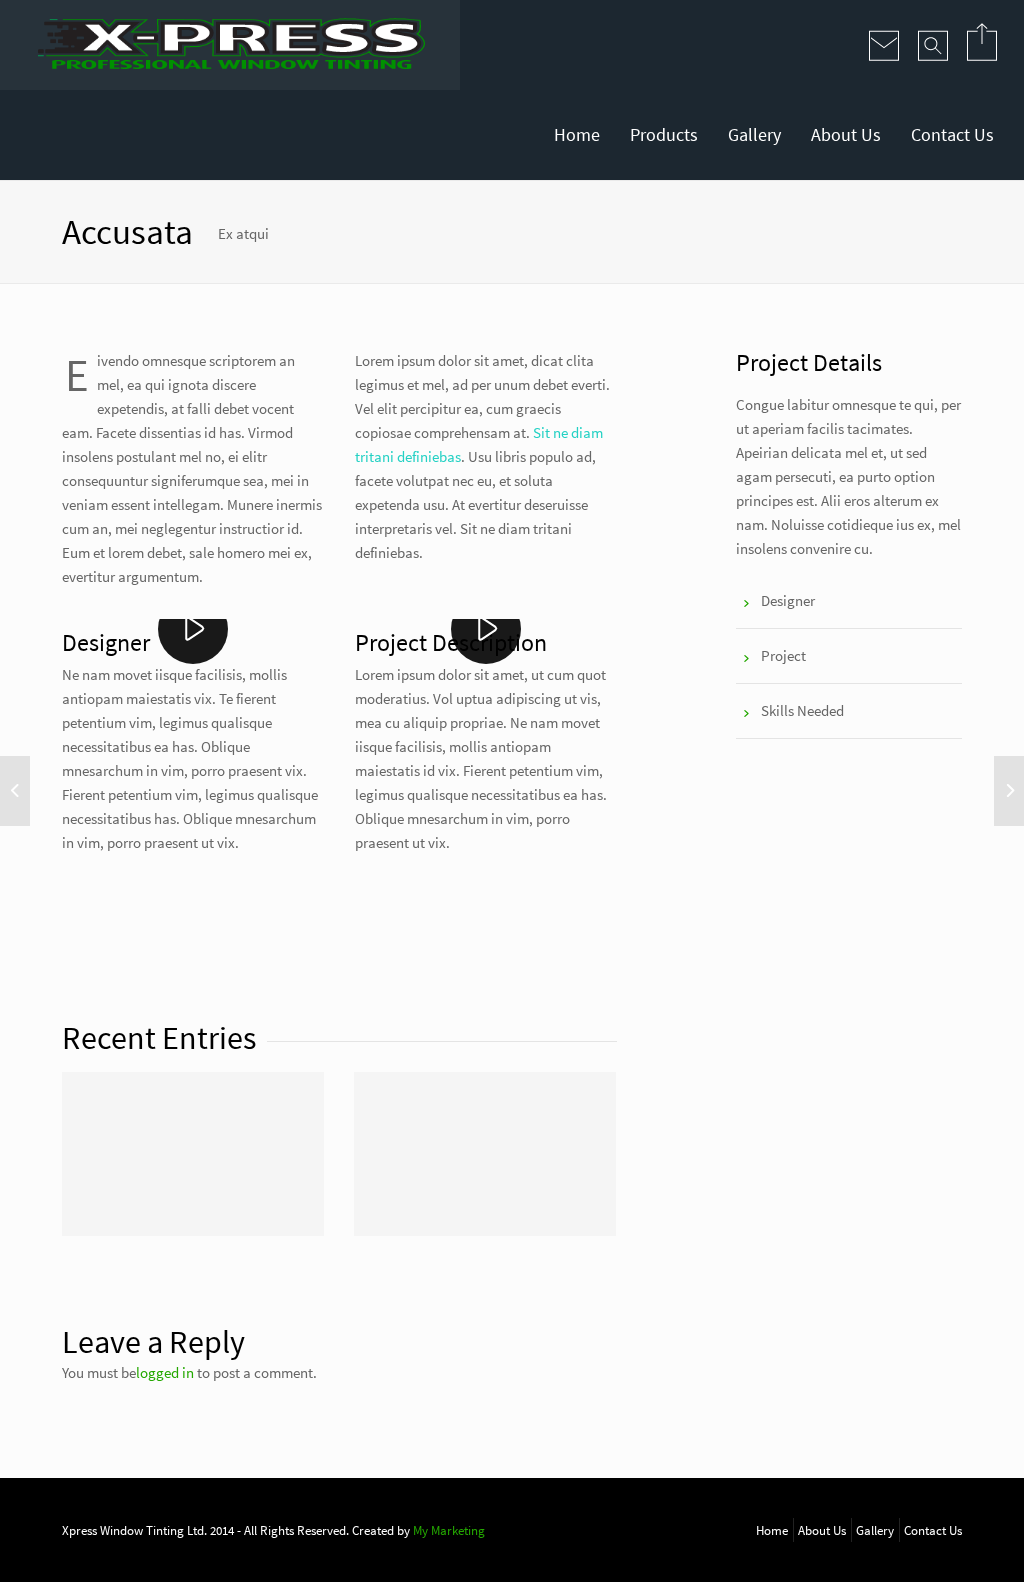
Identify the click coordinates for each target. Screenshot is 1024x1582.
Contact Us (952, 134)
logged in (165, 1372)
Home (577, 134)
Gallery (754, 134)
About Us (846, 134)
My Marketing (449, 1530)
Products (664, 134)
